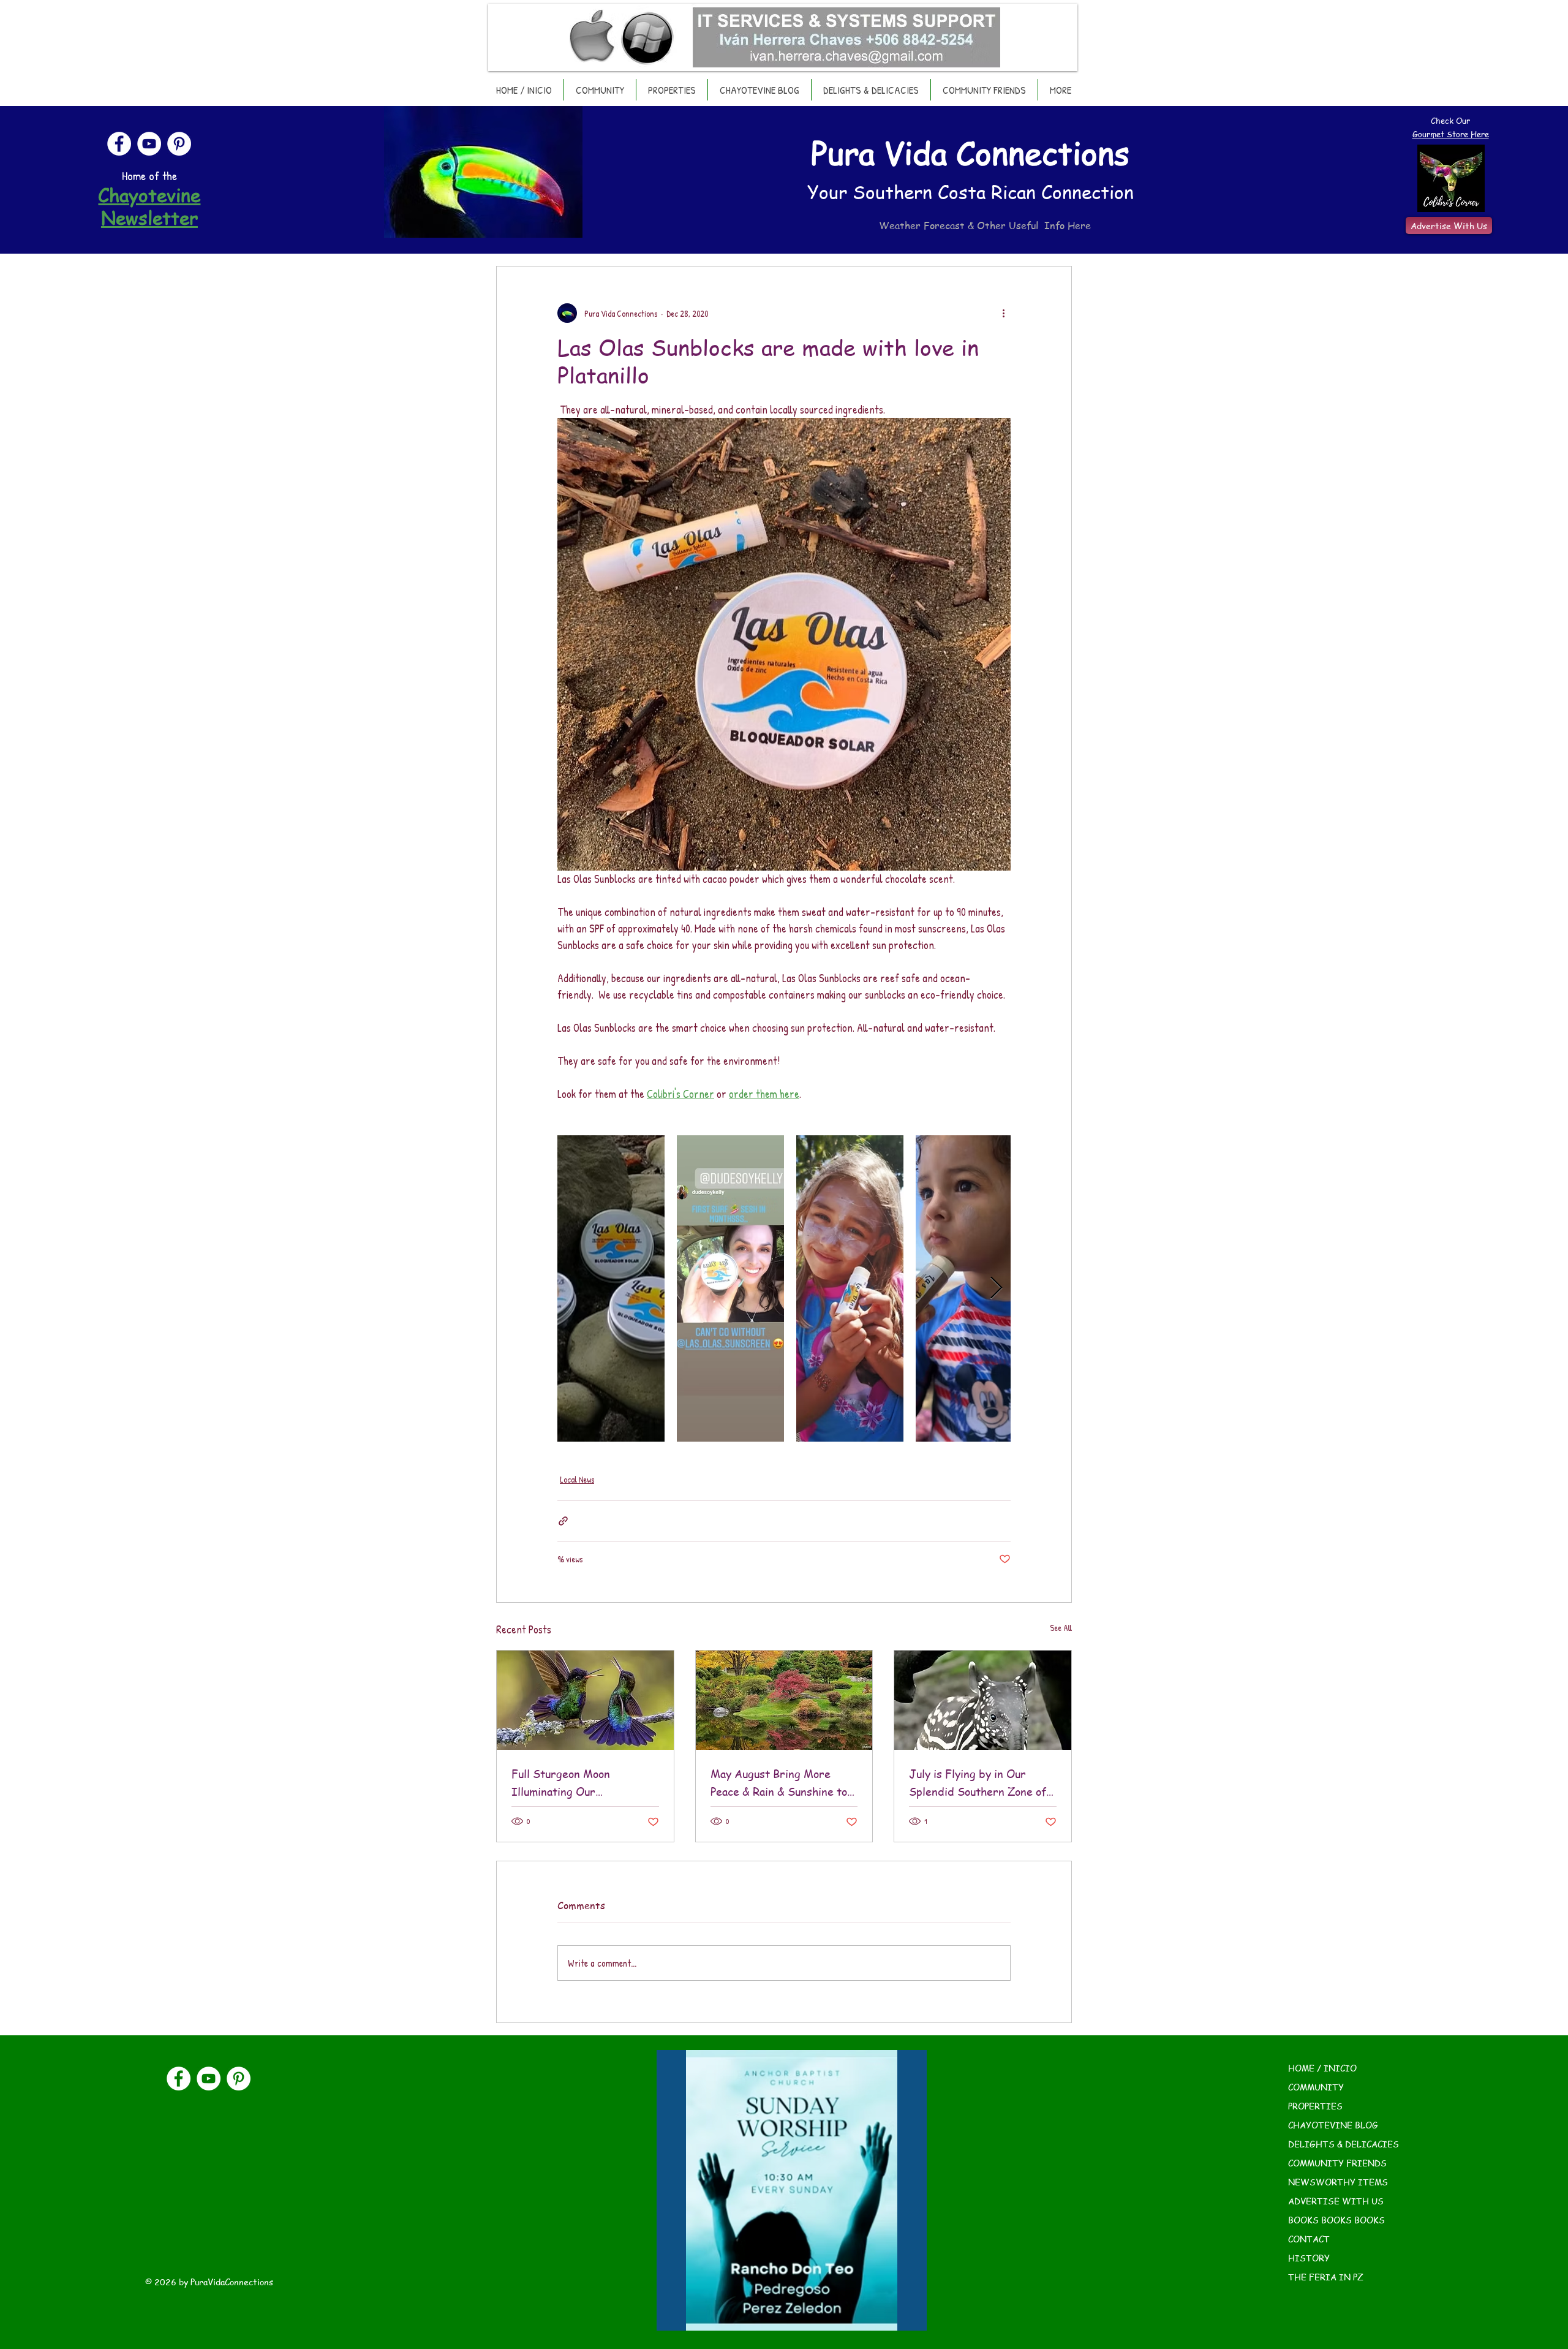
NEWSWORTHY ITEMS (1338, 2182)
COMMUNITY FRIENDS (1337, 2163)
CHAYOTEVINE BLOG (1333, 2125)
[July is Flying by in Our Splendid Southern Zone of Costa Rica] (983, 1700)
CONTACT (1309, 2239)
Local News (577, 1479)
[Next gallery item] (996, 1289)
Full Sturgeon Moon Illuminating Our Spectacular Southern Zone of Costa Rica (581, 1783)
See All (1061, 1628)
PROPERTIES (1315, 2106)
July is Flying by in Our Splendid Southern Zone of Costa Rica (978, 1783)
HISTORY (1309, 2258)
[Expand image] (611, 1288)
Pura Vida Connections (970, 153)
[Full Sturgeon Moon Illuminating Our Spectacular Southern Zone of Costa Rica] (585, 1700)
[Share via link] (563, 1521)
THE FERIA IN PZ (1326, 2277)
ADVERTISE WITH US (1336, 2201)
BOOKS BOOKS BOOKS (1336, 2220)
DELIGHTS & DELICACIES (1344, 2144)
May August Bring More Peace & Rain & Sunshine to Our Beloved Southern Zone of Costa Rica (781, 1783)
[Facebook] (119, 144)
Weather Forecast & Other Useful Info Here (985, 225)
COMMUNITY (1316, 2087)
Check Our (1450, 120)
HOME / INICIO (1322, 2068)
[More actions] (1003, 313)
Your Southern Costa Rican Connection (971, 192)
